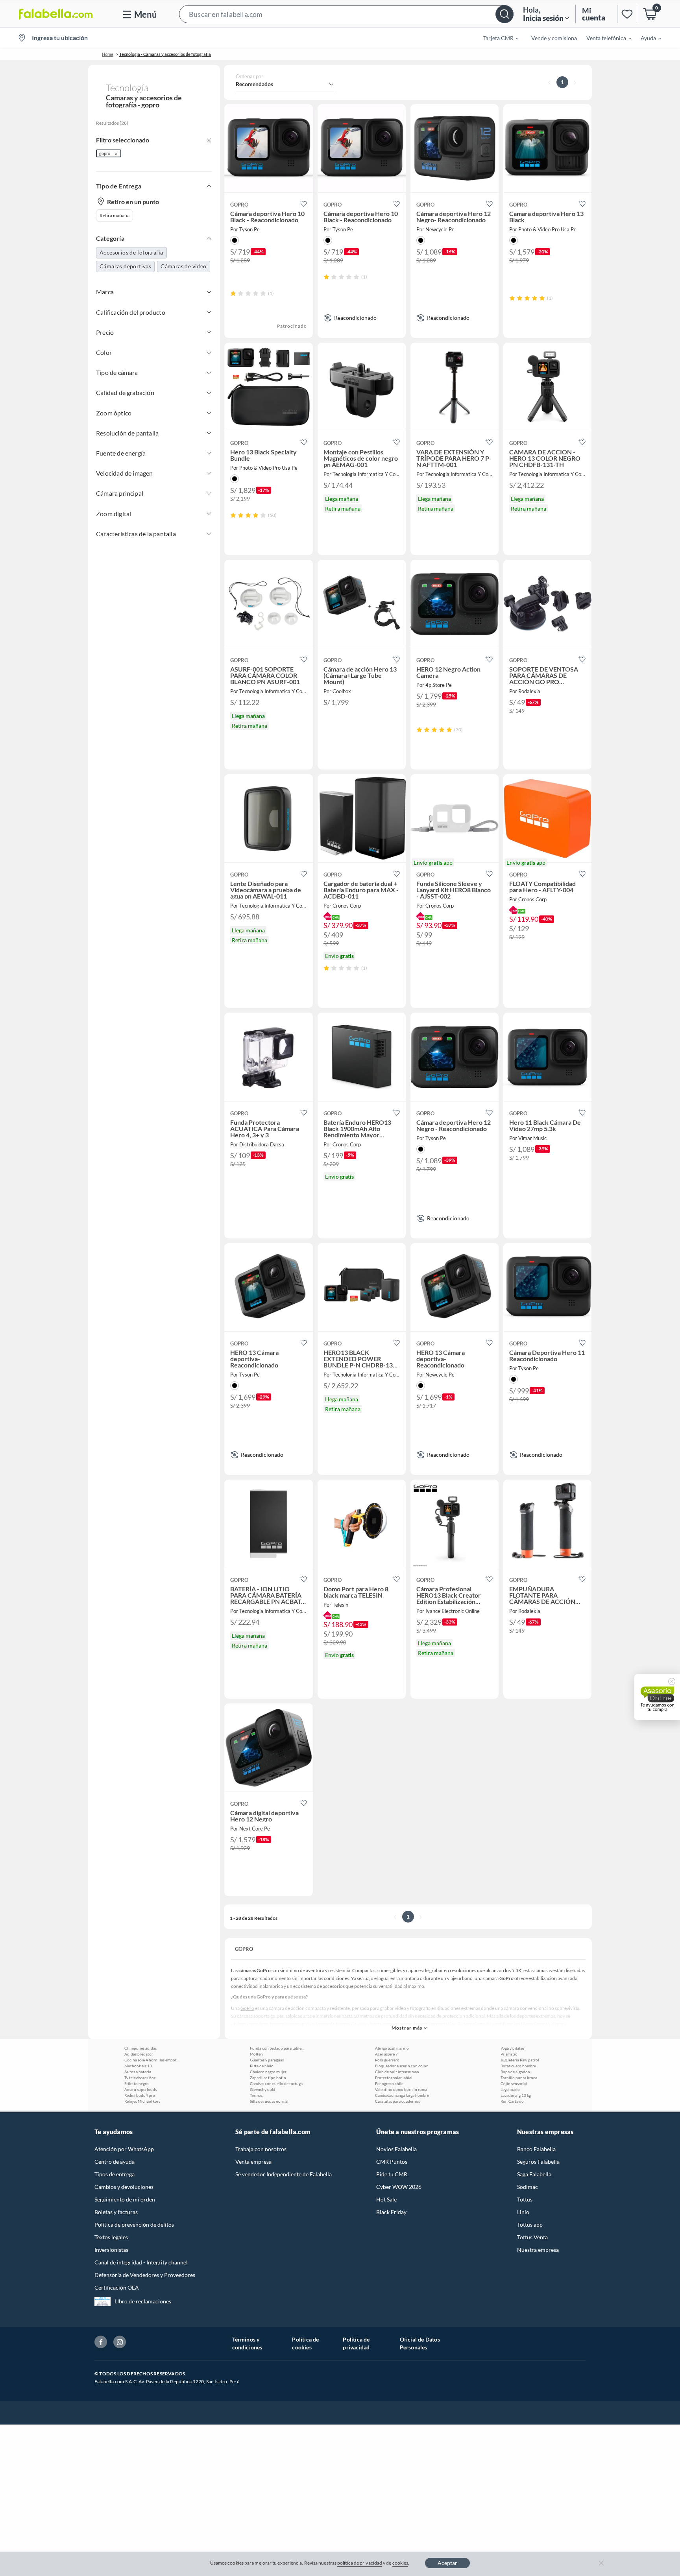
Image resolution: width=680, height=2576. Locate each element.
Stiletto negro (137, 2083)
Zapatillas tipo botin (268, 2078)
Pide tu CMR (392, 2174)
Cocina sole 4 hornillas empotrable (152, 2060)
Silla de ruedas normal (269, 2101)
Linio (523, 2212)
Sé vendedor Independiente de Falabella (284, 2174)
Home (108, 54)
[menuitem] (496, 38)
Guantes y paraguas (267, 2060)
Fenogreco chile (389, 2083)
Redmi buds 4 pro (140, 2095)
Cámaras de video (183, 266)
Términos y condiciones (247, 2343)
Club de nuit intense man (397, 2072)
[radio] (233, 293)
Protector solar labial (394, 2078)
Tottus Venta (532, 2237)
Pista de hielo (262, 2066)
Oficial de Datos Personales (420, 2343)
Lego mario (510, 2089)
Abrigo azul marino (392, 2048)
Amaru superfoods (140, 2089)
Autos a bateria (138, 2072)
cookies (400, 2563)
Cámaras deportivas (125, 266)
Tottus (525, 2199)
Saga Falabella (534, 2174)
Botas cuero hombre (518, 2066)
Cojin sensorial (514, 2083)
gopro (105, 153)
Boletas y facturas (116, 2212)
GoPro (247, 2008)
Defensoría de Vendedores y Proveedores (145, 2275)
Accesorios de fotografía (131, 252)
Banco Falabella (536, 2149)
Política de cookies (305, 2343)
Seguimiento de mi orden (125, 2199)
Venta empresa (253, 2162)
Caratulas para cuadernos (397, 2101)
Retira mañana (115, 215)
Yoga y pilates (512, 2048)
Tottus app (530, 2224)
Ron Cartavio (512, 2101)
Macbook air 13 (138, 2066)
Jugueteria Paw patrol (520, 2060)
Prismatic (509, 2054)
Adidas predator (139, 2054)
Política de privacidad (356, 2343)
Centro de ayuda (115, 2162)
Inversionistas (111, 2250)
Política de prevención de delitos (134, 2224)
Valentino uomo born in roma (401, 2089)
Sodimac (528, 2187)
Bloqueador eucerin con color (401, 2066)
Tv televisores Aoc (140, 2078)
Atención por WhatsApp (124, 2149)
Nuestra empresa (538, 2250)
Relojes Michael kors (142, 2101)
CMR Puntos (392, 2162)
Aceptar (447, 2563)
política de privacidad (360, 2563)
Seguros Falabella (538, 2162)
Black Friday (391, 2212)
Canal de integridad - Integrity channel (141, 2262)
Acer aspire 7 (386, 2054)
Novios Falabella (396, 2149)
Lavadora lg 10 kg (516, 2095)
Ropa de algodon (515, 2072)
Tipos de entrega (115, 2174)
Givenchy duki (262, 2089)
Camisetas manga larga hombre (402, 2095)
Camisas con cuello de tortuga (276, 2083)
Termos (256, 2095)
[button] (346, 14)
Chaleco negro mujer (268, 2072)
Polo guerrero (387, 2060)
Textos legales (111, 2237)
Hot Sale (386, 2199)
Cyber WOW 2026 (399, 2187)
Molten (256, 2054)
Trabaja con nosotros (261, 2149)
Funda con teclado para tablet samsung (277, 2048)
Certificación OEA (117, 2287)
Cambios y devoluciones (124, 2187)
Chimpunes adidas (140, 2048)
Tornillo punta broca (519, 2078)
